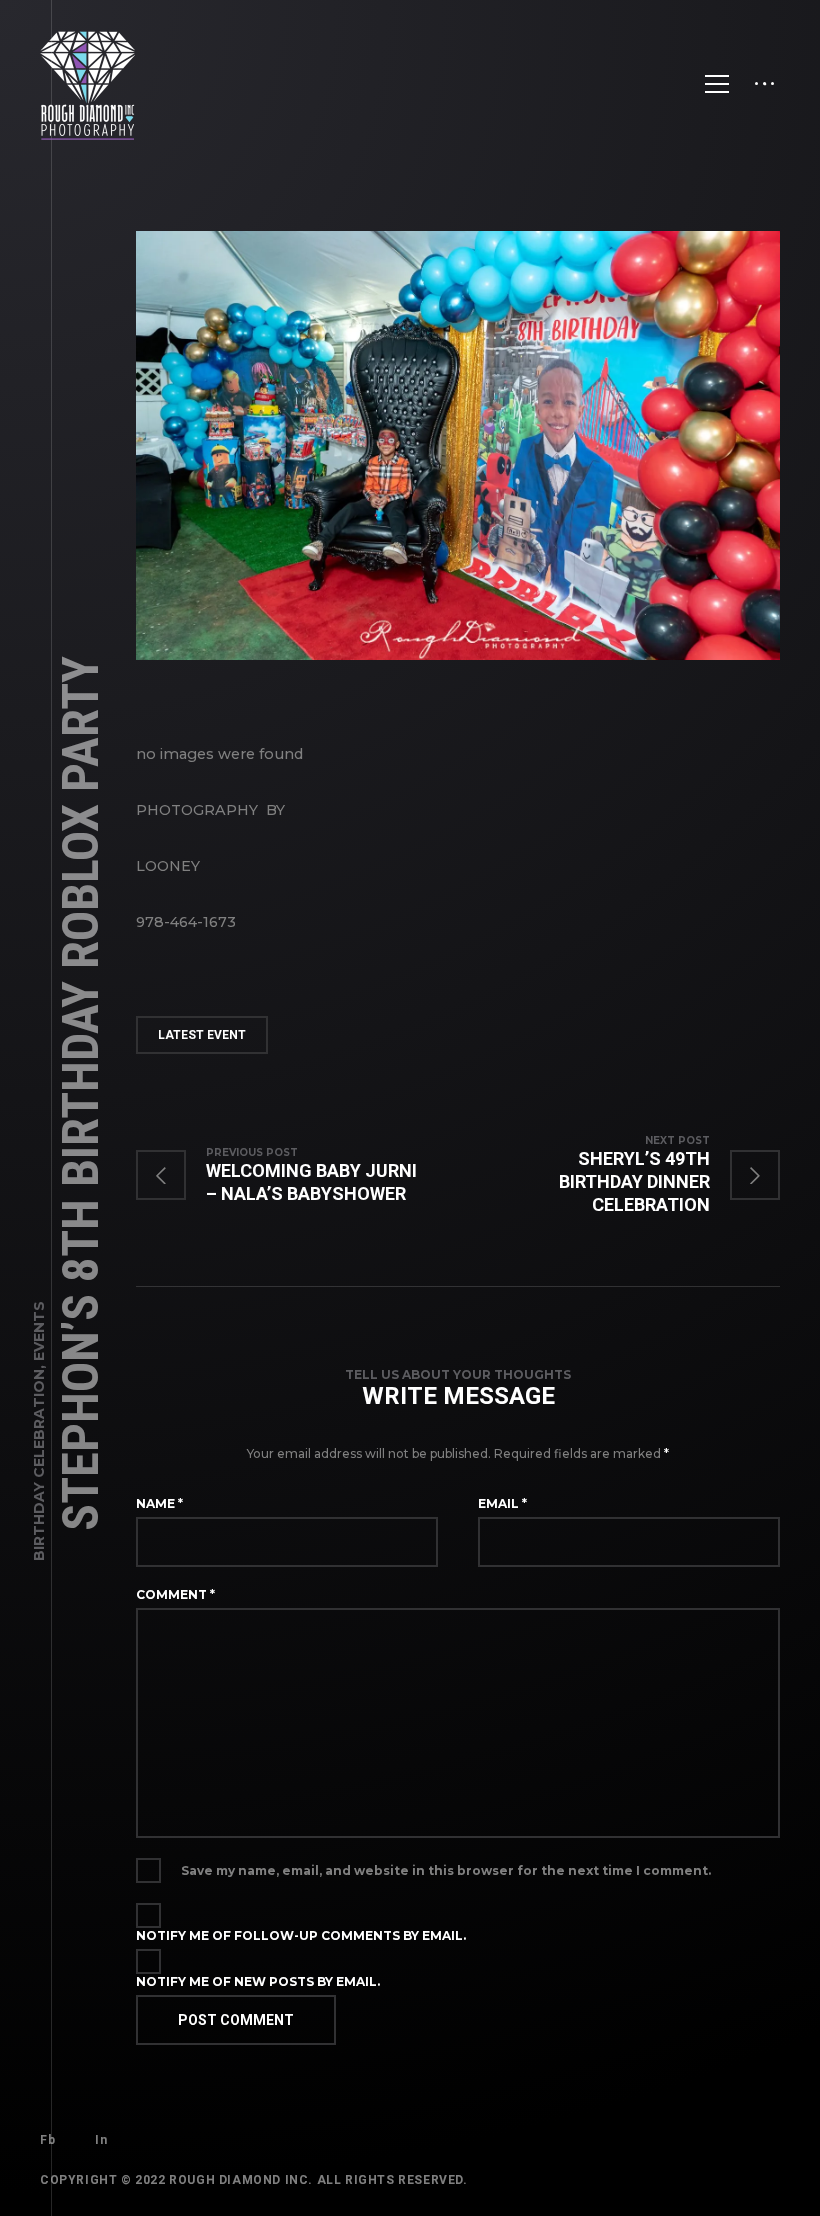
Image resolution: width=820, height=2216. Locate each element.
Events (39, 1331)
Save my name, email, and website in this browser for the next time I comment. (446, 1870)
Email (502, 1503)
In (101, 2140)
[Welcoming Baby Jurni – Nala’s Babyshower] (297, 1175)
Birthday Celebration (39, 1465)
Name (159, 1503)
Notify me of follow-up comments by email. (301, 1935)
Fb (47, 2140)
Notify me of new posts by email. (258, 1981)
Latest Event (202, 1035)
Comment (175, 1594)
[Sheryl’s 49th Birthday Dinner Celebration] (619, 1175)
